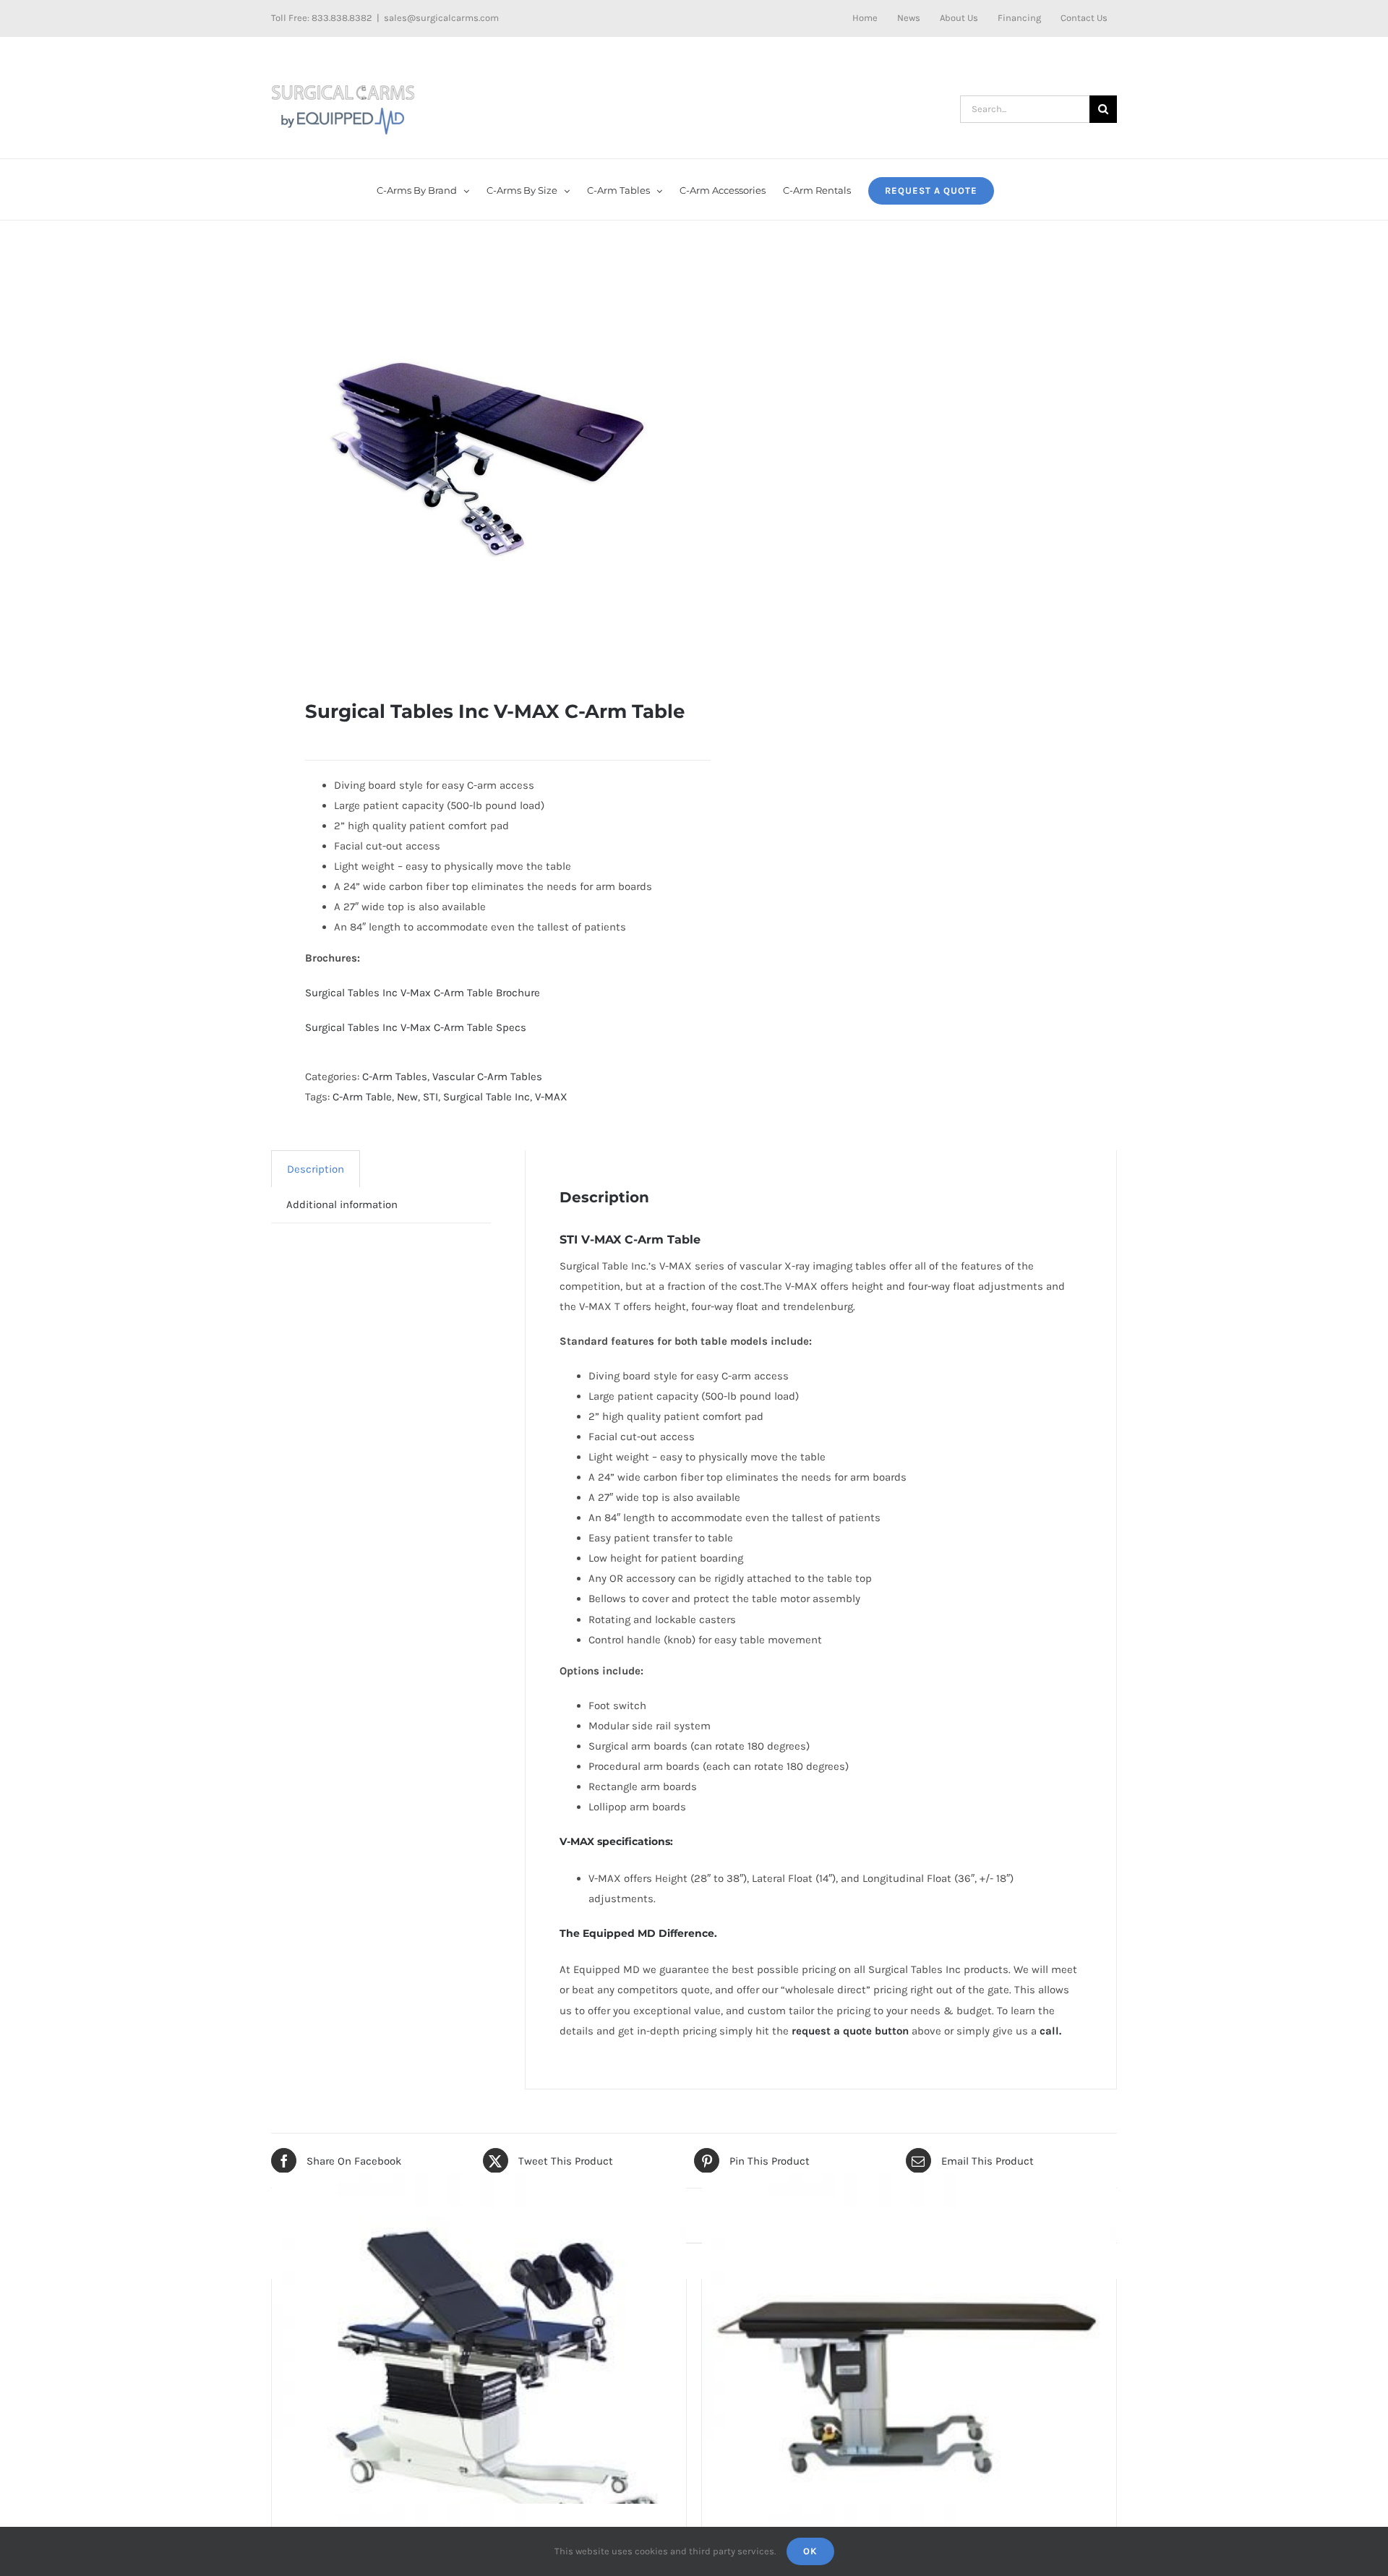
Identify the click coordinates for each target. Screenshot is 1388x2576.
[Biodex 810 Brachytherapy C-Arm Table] (479, 2379)
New (407, 1097)
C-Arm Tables (395, 1077)
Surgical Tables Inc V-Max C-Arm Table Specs (416, 1027)
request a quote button (850, 2031)
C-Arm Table (362, 1097)
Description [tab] (316, 1169)
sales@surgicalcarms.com (441, 18)
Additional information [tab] (342, 1204)
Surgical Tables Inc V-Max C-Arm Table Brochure (423, 993)
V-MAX (551, 1097)
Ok (810, 2551)
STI (430, 1097)
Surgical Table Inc (487, 1097)
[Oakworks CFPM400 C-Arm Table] (909, 2379)
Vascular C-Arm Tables (487, 1077)
